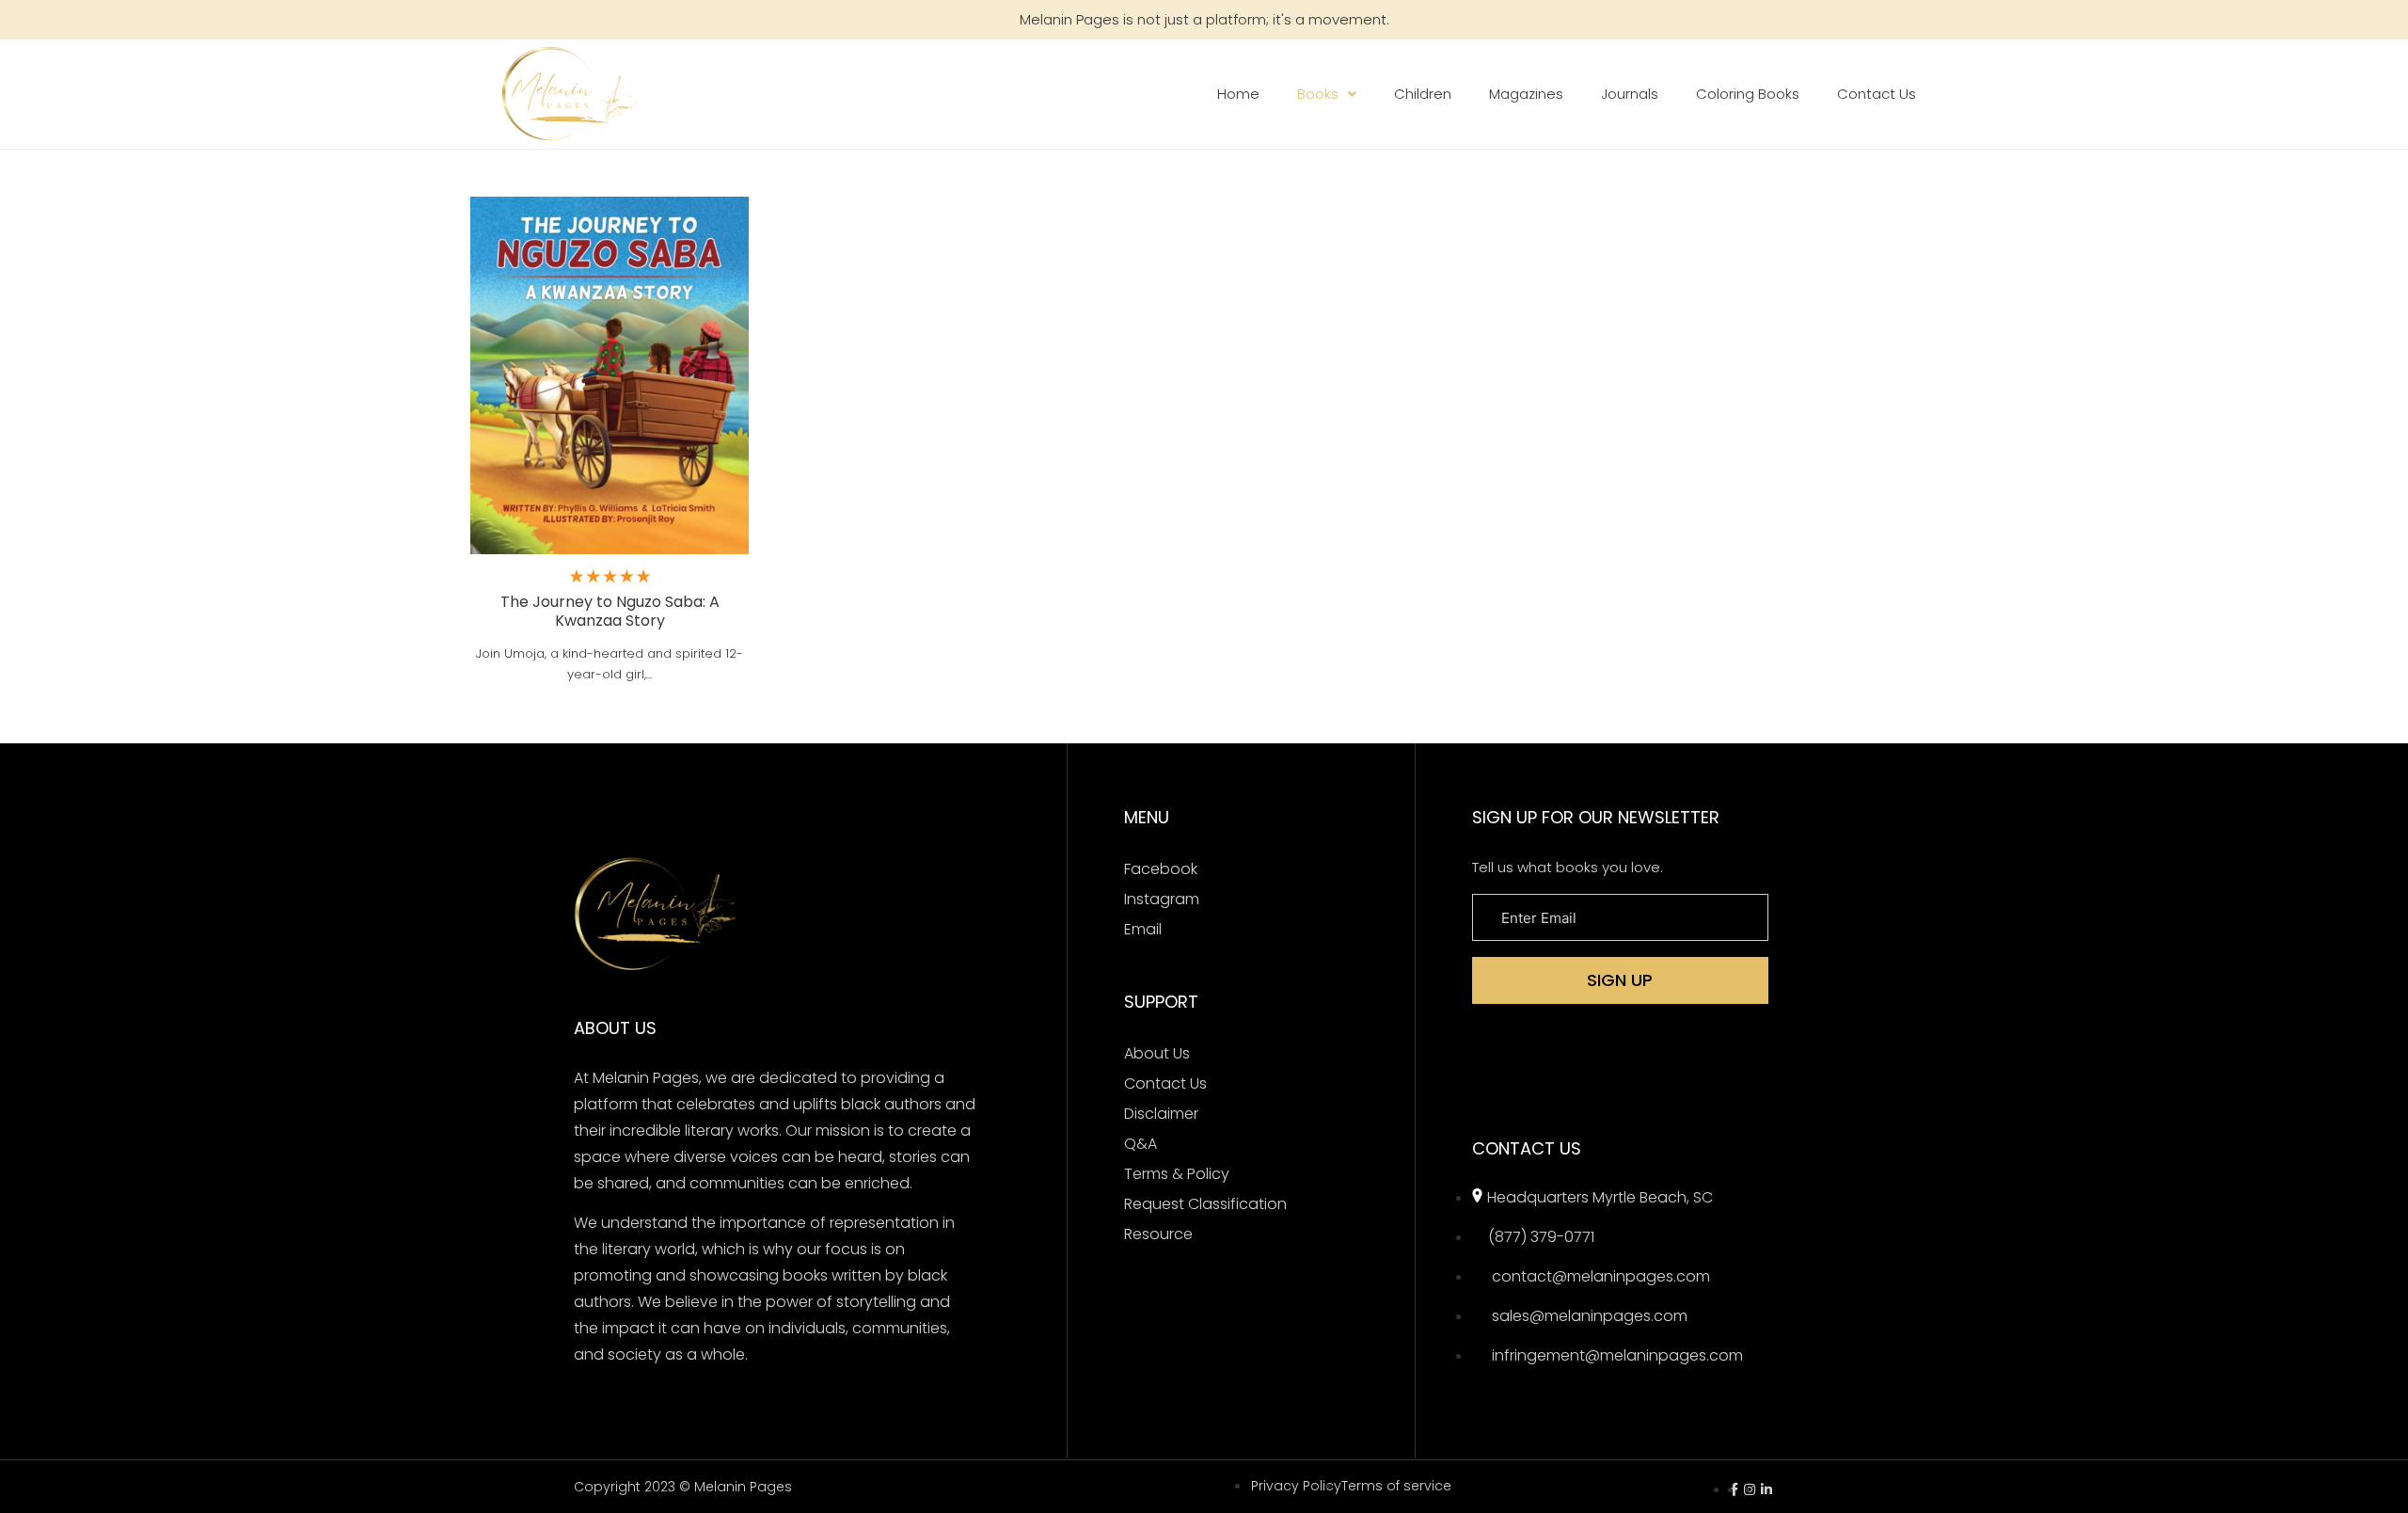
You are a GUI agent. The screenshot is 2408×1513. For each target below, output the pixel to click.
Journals (1630, 94)
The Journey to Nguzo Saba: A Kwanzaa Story (610, 611)
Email (1143, 929)
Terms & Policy (1177, 1174)
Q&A (1141, 1144)
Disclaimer (1161, 1114)
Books (1318, 94)
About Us (1157, 1053)
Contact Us (1877, 94)
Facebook (1161, 869)
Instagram (1162, 899)
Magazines (1526, 94)
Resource (1158, 1234)
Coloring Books (1748, 94)
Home (1238, 94)
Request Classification (1205, 1204)
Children (1423, 94)
